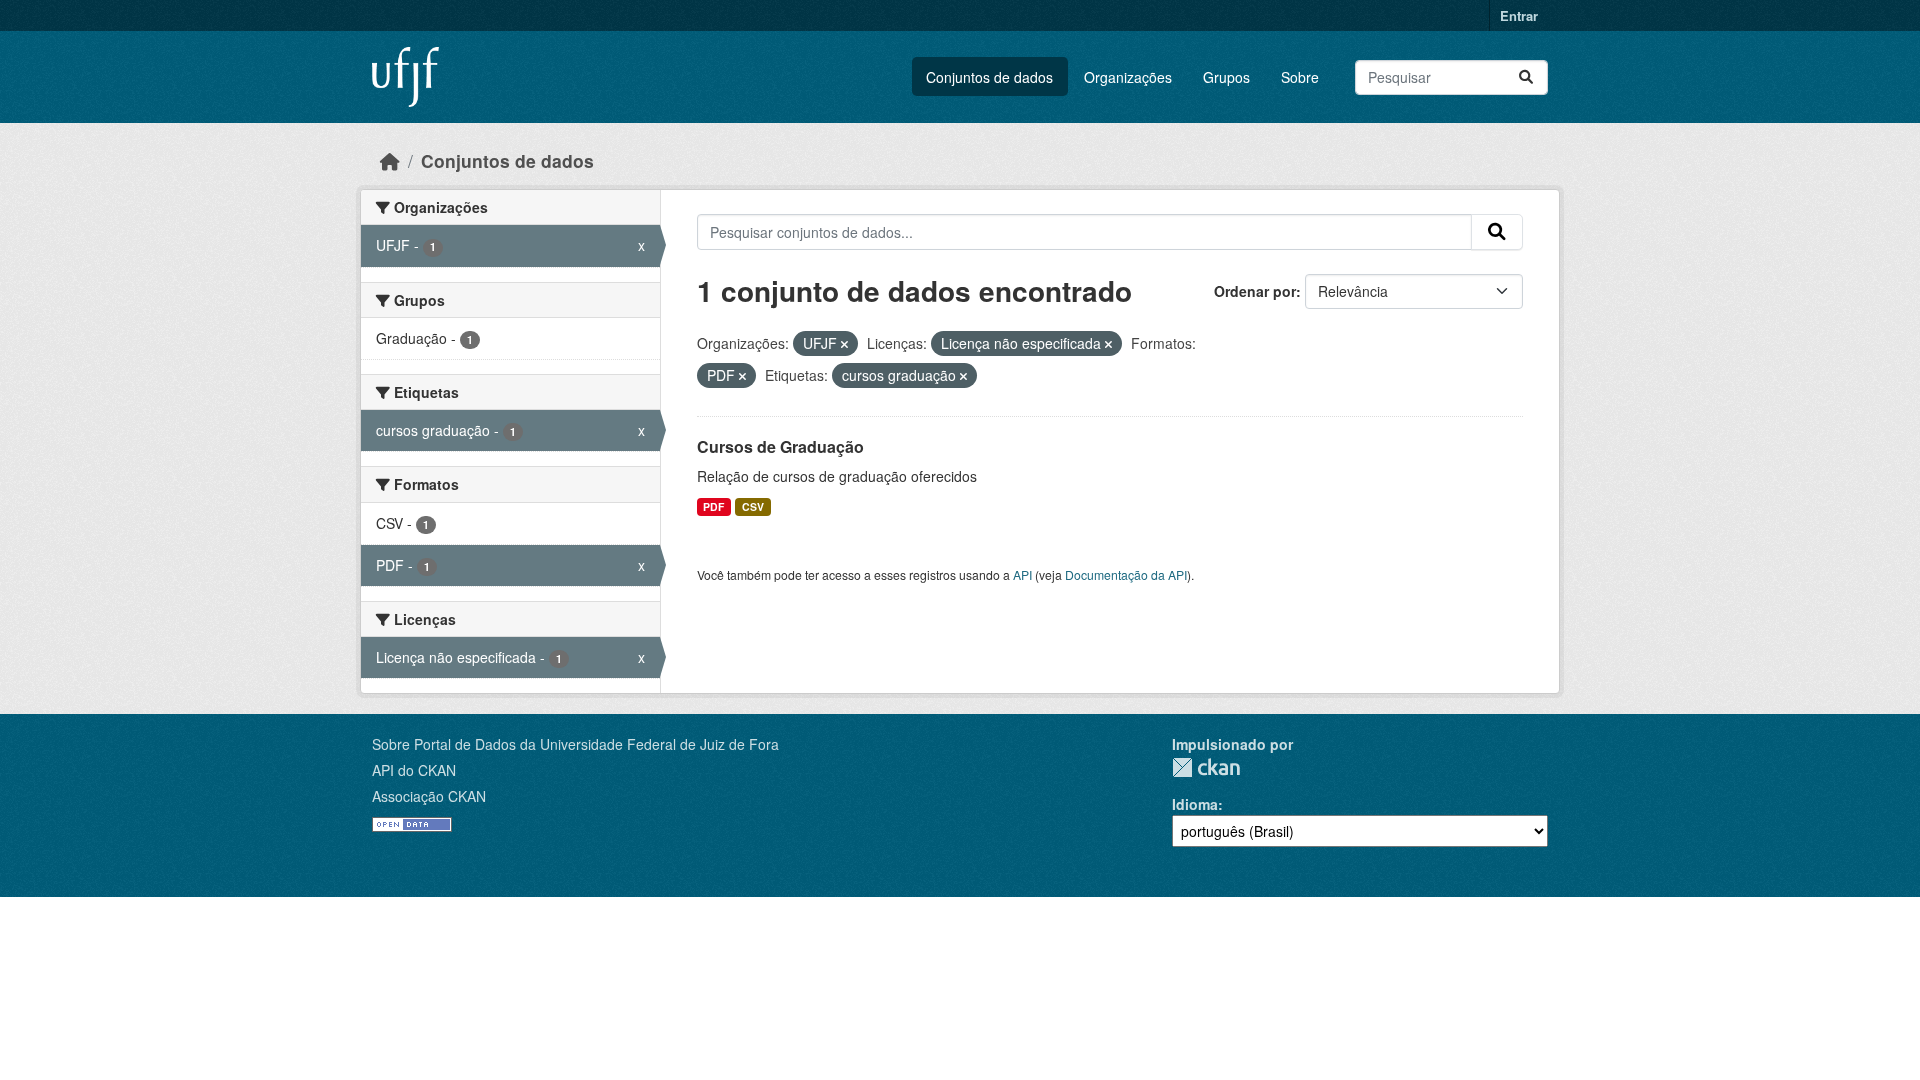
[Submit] (1526, 77)
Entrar (1519, 15)
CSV (753, 506)
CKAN (1206, 767)
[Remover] (844, 344)
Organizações (1128, 77)
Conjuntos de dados (989, 77)
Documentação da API (1126, 574)
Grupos (1226, 77)
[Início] (390, 160)
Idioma (1195, 804)
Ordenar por (1255, 291)
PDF (713, 506)
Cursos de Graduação (780, 446)
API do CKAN (414, 770)
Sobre (1300, 77)
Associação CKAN (429, 796)
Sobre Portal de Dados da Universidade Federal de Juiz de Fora (575, 744)
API (1022, 574)
